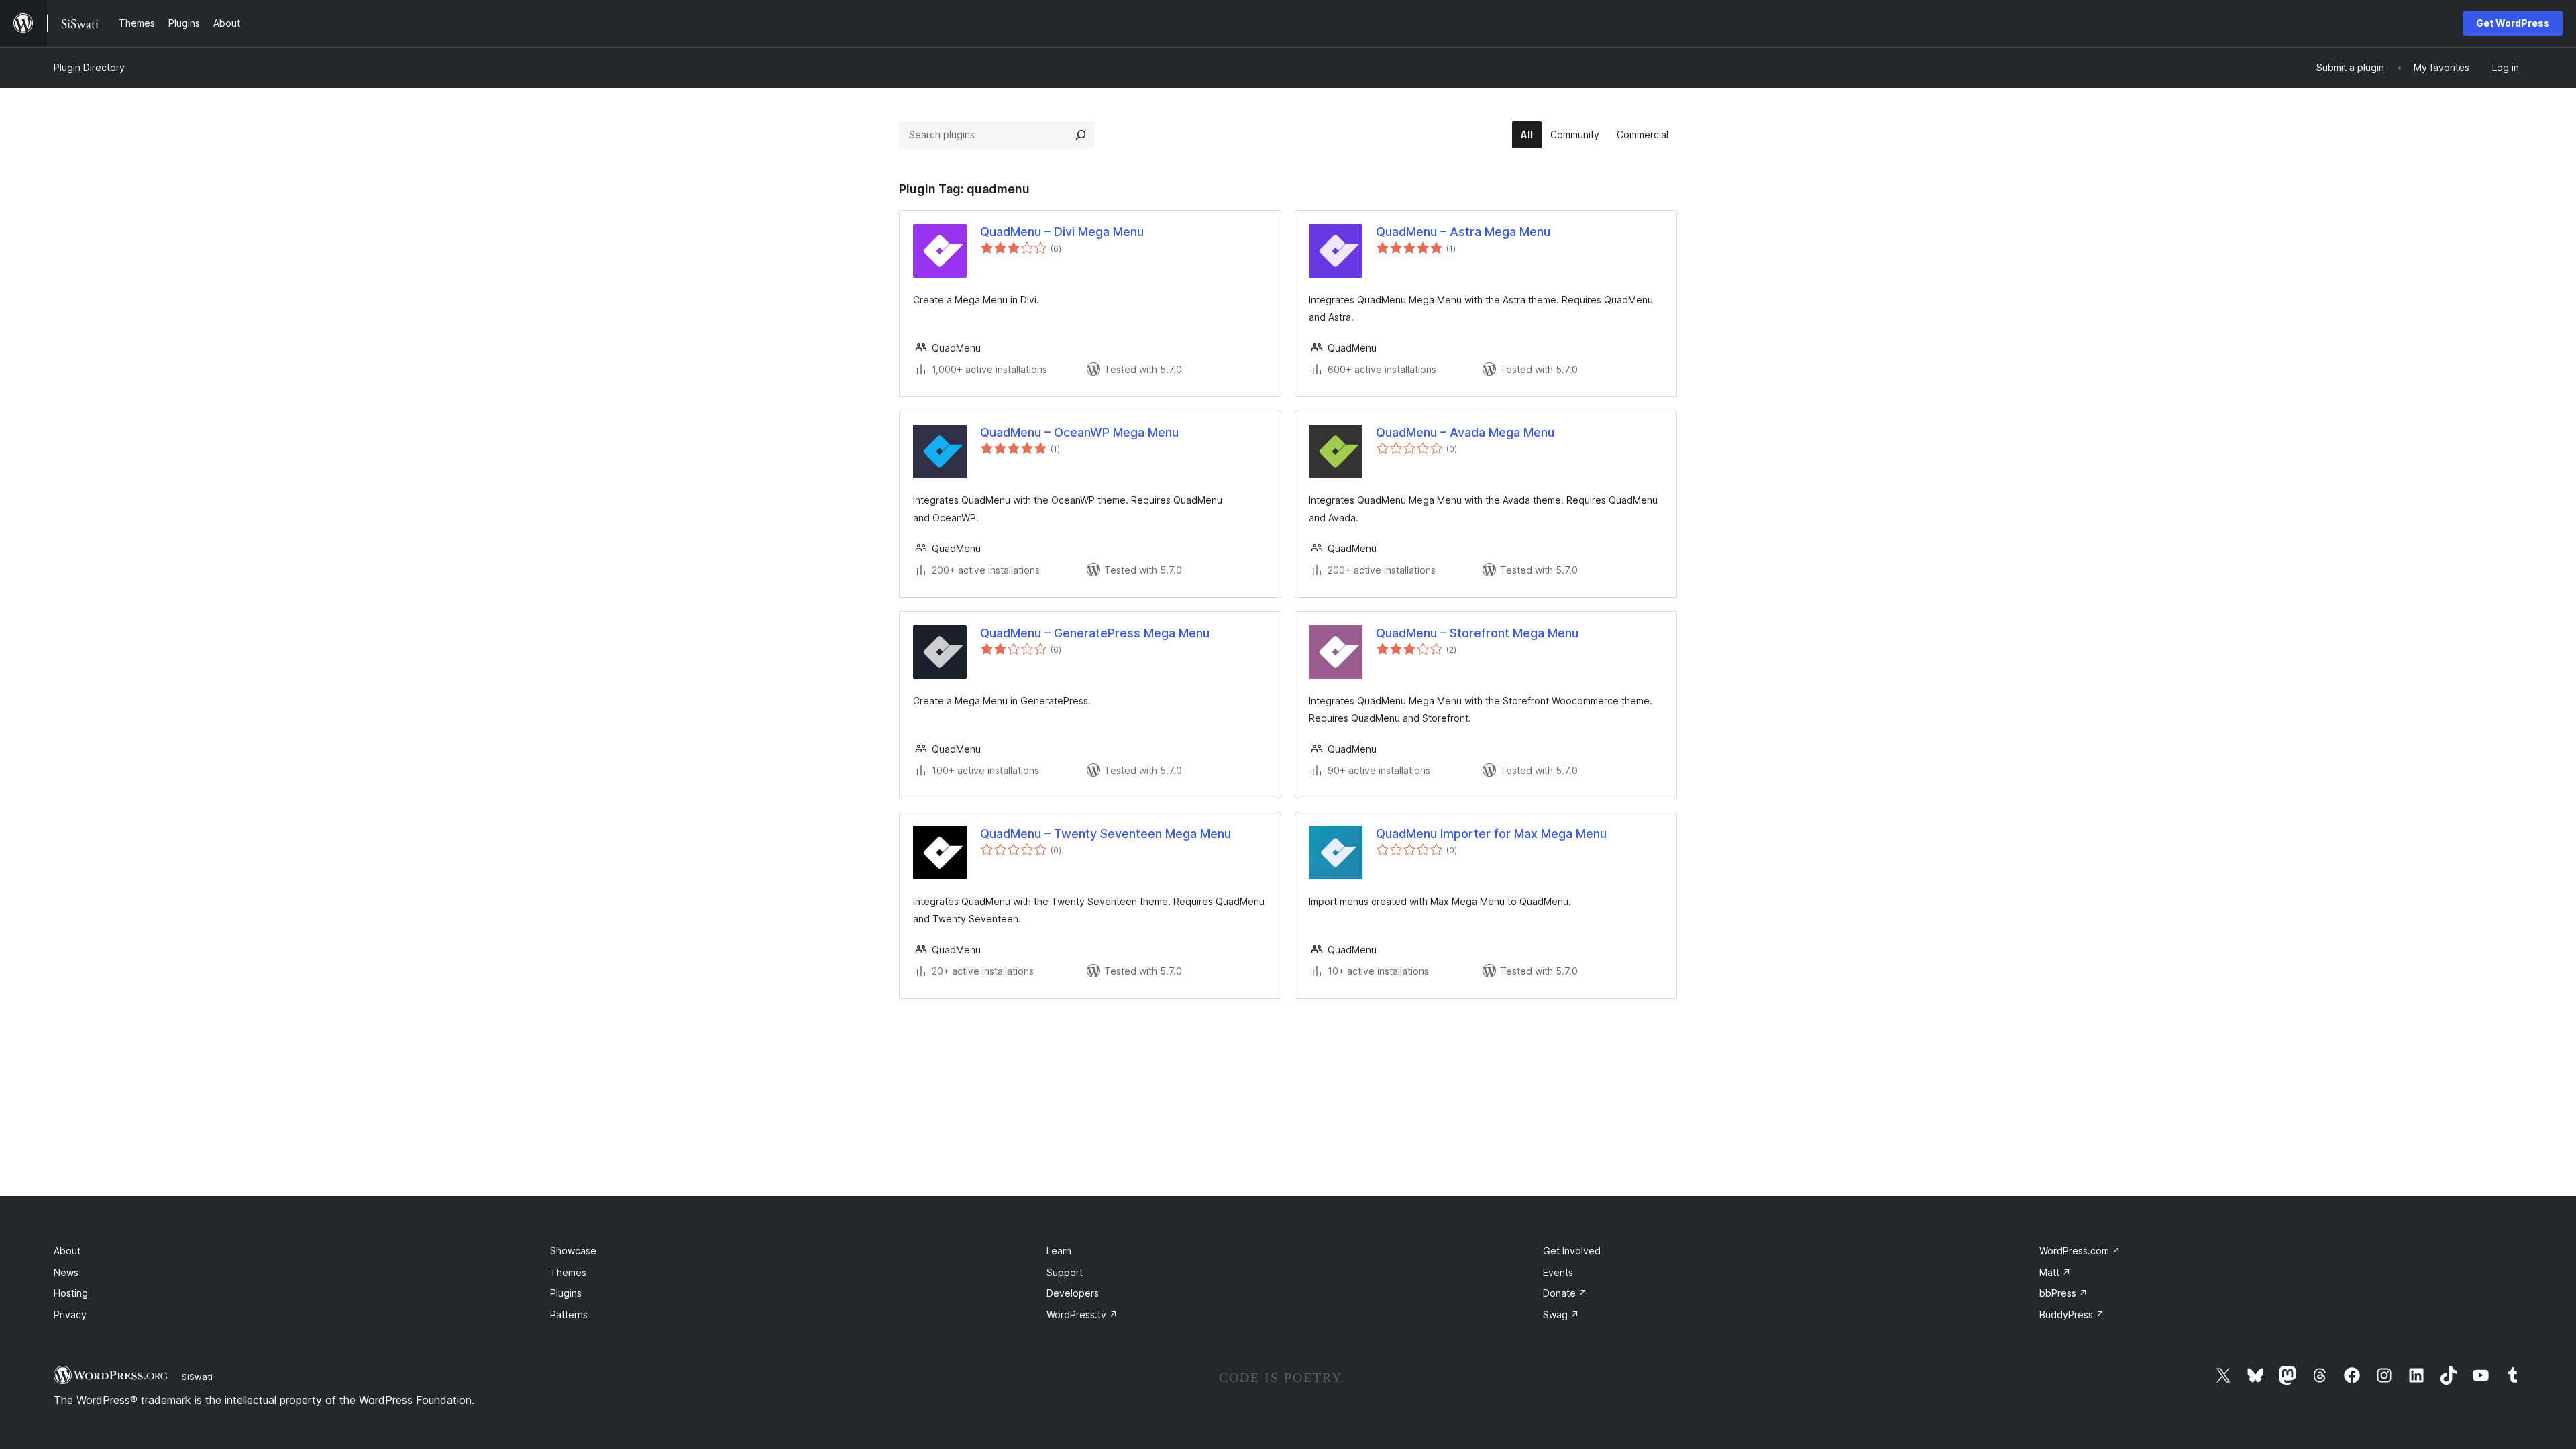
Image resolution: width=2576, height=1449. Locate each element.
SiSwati (197, 1377)
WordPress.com (2080, 1251)
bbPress (2063, 1293)
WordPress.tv (1082, 1314)
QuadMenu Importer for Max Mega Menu (1491, 834)
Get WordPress (2513, 23)
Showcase (573, 1251)
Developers (1073, 1293)
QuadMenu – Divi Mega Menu (1062, 232)
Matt (2055, 1272)
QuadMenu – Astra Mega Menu (1463, 232)
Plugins (566, 1293)
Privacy (70, 1314)
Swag (1561, 1314)
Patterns (569, 1314)
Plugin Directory (89, 67)
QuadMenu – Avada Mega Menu (1465, 432)
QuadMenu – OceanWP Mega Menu (1079, 432)
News (66, 1272)
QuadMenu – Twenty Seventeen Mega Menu (1106, 834)
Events (1558, 1272)
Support (1065, 1272)
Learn (1059, 1251)
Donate (1565, 1293)
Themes (568, 1272)
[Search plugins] (1081, 135)
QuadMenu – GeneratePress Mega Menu (1095, 633)
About (67, 1251)
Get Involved (1572, 1251)
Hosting (71, 1293)
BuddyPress (2072, 1314)
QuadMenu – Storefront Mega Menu (1477, 633)
